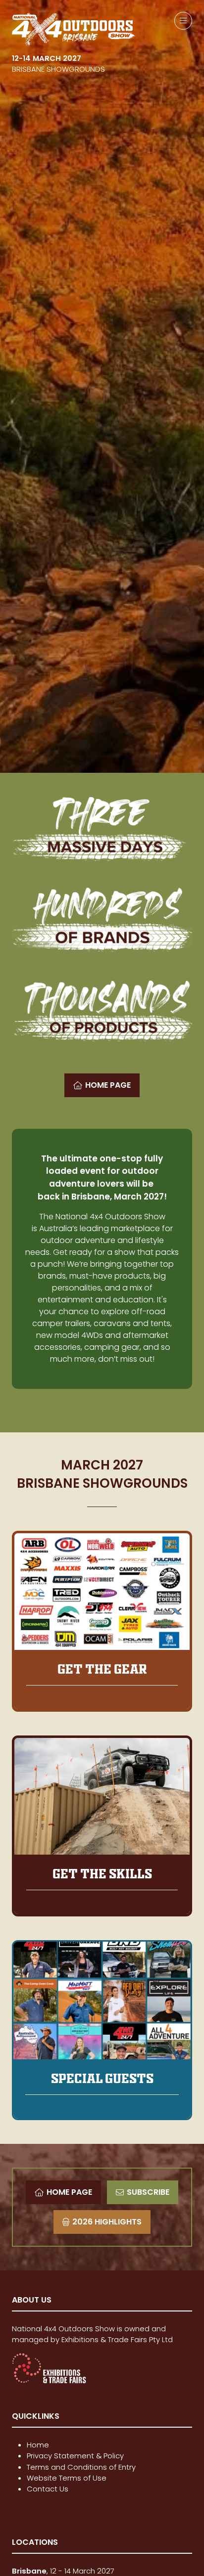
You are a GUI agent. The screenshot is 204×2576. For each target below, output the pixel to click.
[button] (183, 21)
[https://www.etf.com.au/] (49, 2381)
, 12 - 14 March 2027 (64, 2571)
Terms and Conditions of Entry (81, 2467)
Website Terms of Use (67, 2478)
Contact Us (48, 2489)
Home (38, 2445)
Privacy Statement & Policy (75, 2456)
